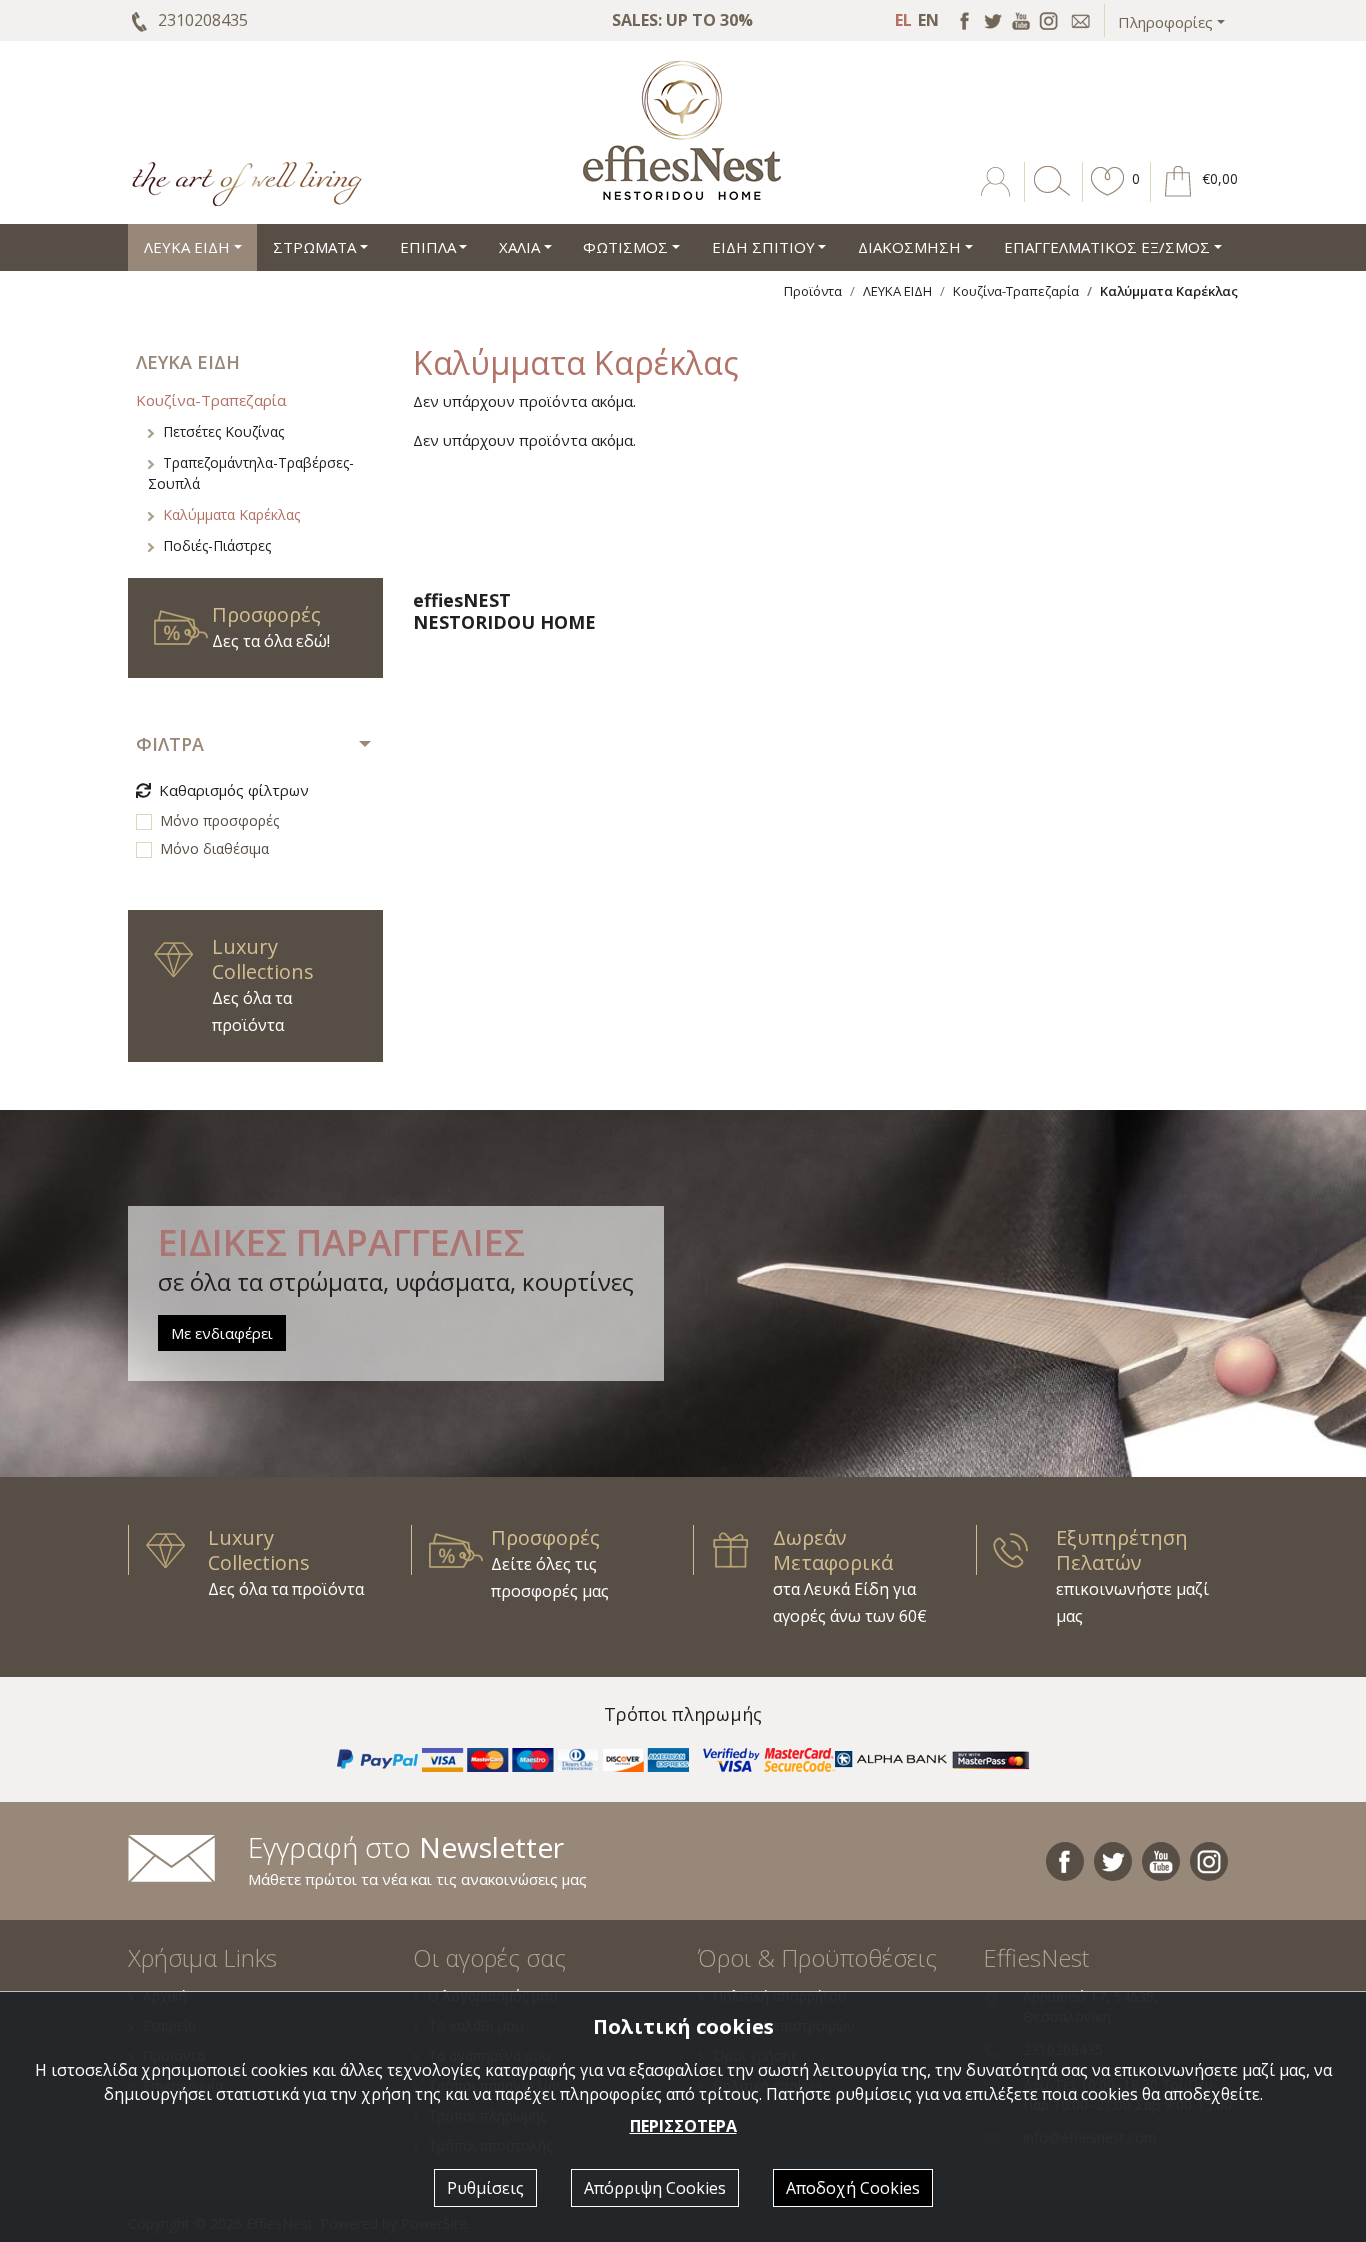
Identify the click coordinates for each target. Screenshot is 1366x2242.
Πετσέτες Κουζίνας (223, 431)
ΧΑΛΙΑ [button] (519, 247)
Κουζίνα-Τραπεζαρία (1016, 291)
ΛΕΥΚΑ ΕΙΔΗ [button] (187, 247)
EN (928, 20)
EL (903, 20)
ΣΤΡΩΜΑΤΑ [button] (314, 247)
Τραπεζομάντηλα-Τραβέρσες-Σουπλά (251, 473)
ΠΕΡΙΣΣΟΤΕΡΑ (683, 2126)
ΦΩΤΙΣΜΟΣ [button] (625, 247)
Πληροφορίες (1165, 22)
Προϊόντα (813, 291)
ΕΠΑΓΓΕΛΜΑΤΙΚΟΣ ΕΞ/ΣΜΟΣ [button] (1107, 247)
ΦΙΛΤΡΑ (170, 744)
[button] (1108, 196)
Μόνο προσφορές (219, 820)
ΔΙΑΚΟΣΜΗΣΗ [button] (909, 247)
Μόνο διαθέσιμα (214, 848)
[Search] (1048, 196)
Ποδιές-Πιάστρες (217, 545)
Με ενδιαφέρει (222, 1333)
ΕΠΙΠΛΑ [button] (428, 247)
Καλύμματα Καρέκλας (231, 514)
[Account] (997, 196)
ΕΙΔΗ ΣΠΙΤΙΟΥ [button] (763, 247)
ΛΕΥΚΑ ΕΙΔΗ (897, 291)
